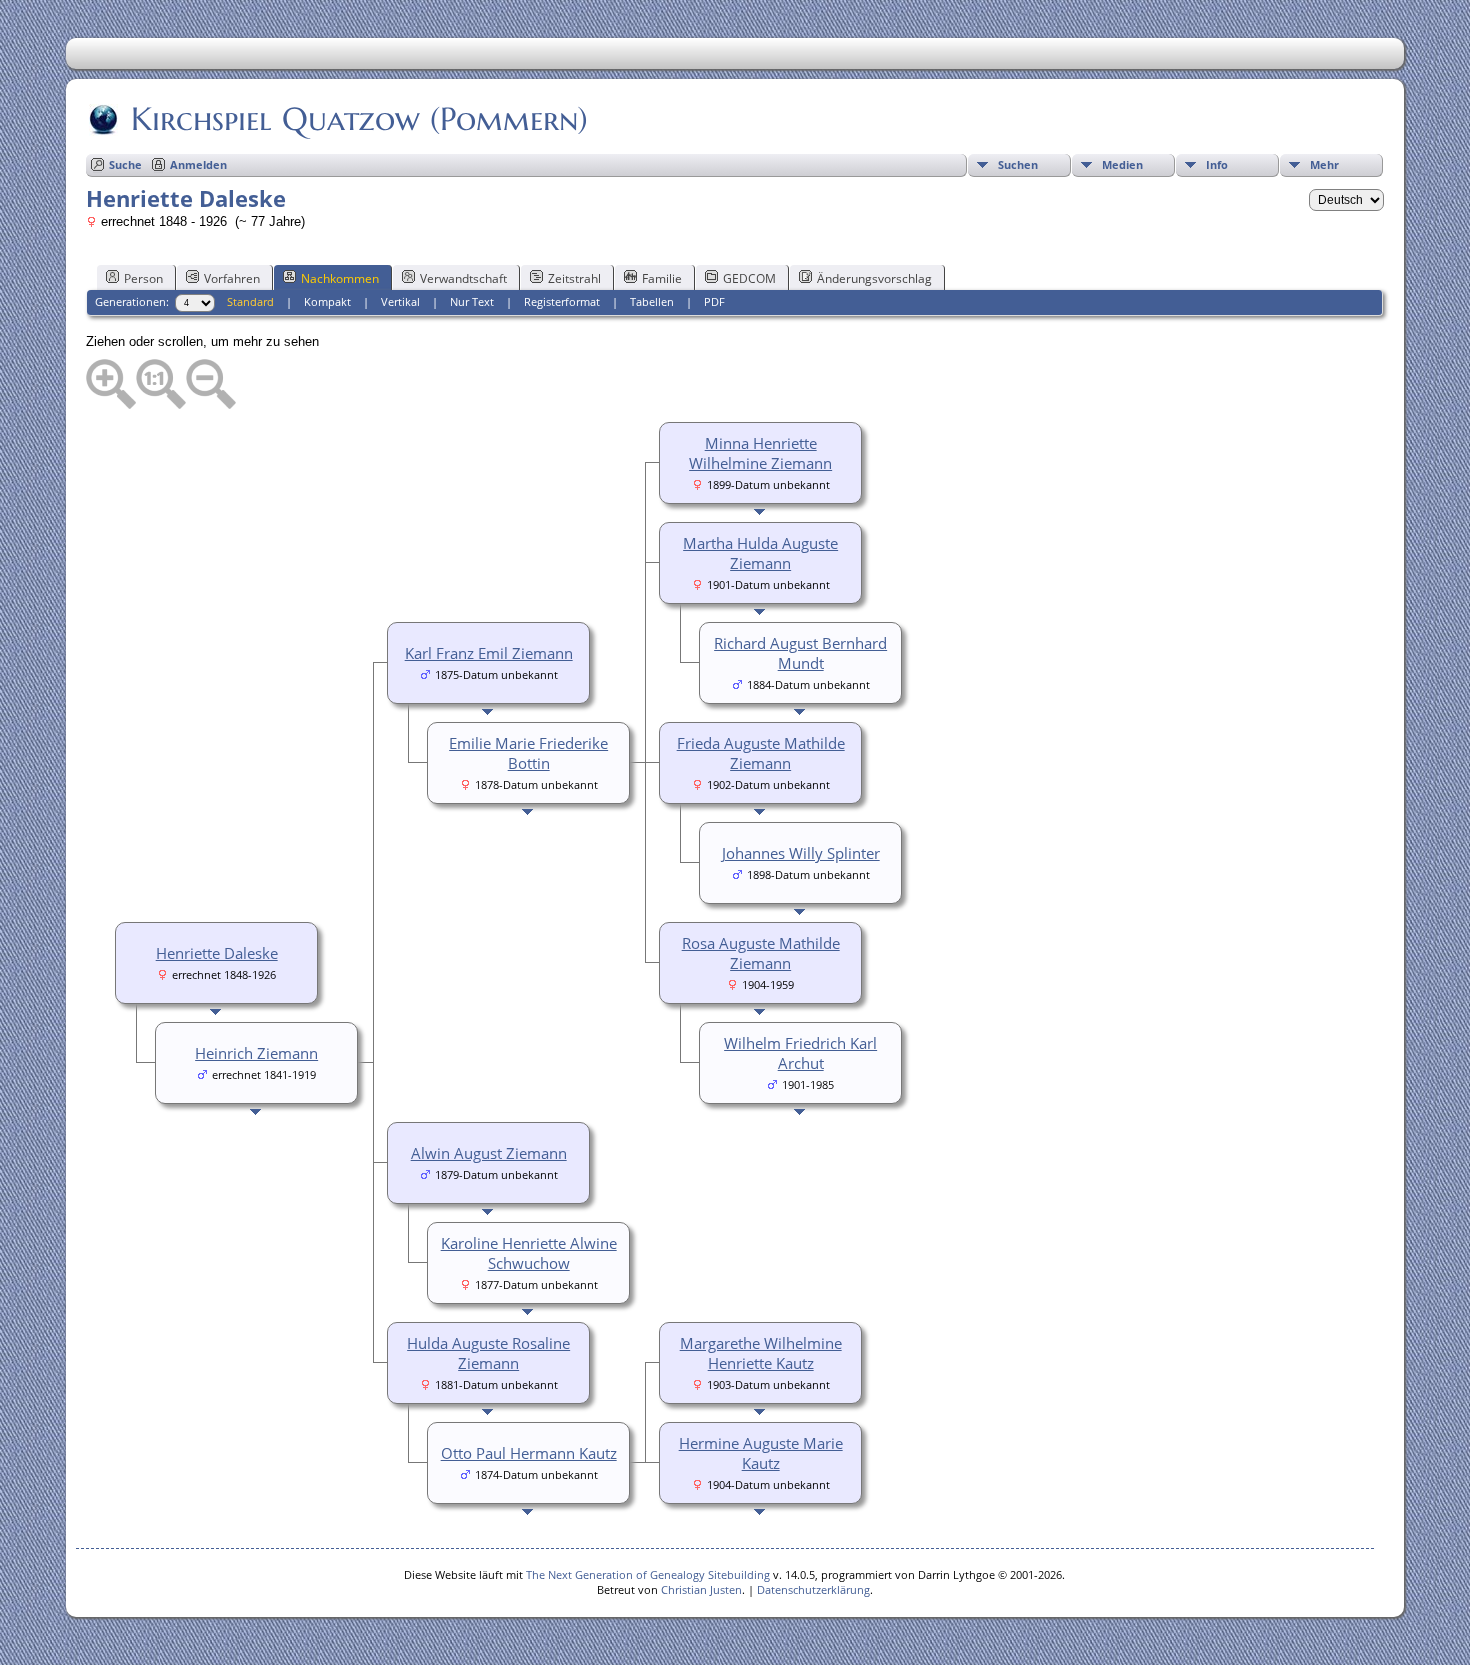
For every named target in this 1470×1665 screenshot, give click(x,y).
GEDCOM (749, 278)
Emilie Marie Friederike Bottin (528, 753)
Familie (662, 278)
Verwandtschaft (463, 278)
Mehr (1324, 164)
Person (143, 278)
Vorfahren (232, 278)
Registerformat (562, 301)
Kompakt (327, 301)
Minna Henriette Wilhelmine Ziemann (760, 453)
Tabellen (652, 301)
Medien (1122, 164)
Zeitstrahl (574, 278)
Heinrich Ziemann (256, 1053)
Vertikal (400, 301)
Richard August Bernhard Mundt (800, 653)
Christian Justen (701, 1589)
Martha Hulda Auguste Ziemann (760, 553)
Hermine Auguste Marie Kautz (761, 1453)
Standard (250, 301)
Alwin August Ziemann (489, 1153)
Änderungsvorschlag (874, 278)
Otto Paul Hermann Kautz (529, 1453)
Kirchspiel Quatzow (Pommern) (359, 119)
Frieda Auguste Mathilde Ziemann (761, 753)
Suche (125, 164)
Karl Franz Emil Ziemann (489, 653)
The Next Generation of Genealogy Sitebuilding (648, 1574)
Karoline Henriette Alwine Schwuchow (529, 1253)
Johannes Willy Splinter (801, 853)
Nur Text (472, 301)
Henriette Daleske (217, 953)
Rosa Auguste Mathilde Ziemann (761, 953)
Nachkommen (340, 278)
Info (1217, 164)
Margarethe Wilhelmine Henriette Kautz (761, 1353)
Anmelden (198, 164)
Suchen (1018, 164)
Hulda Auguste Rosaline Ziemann (488, 1353)
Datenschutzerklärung (813, 1589)
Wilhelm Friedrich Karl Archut (800, 1053)
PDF (714, 301)
